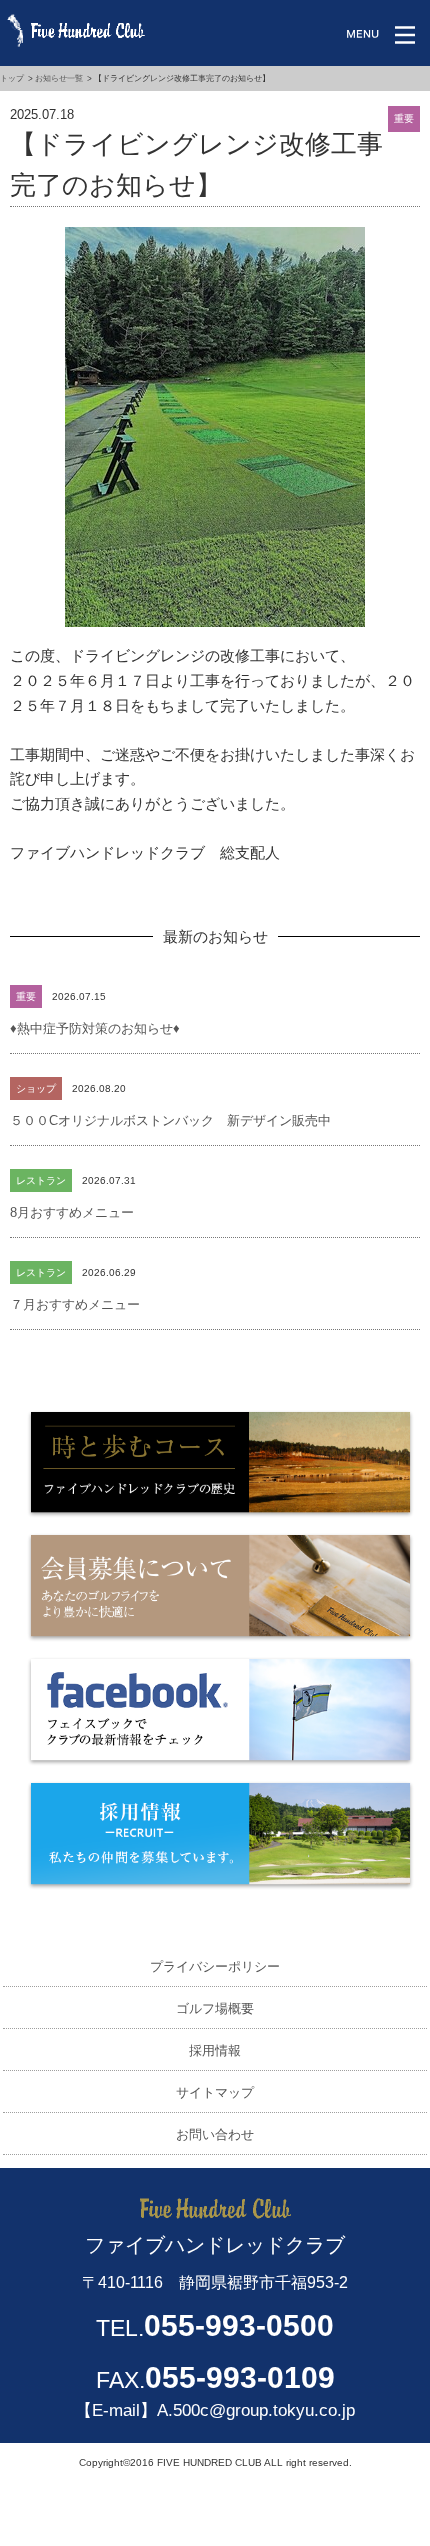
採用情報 (215, 2050)
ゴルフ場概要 (215, 2008)
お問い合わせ (215, 2134)
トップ (12, 78)
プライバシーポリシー (215, 1966)
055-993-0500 (239, 2325)
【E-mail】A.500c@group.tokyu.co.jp (215, 2410)
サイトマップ (215, 2092)
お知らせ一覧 (59, 78)
